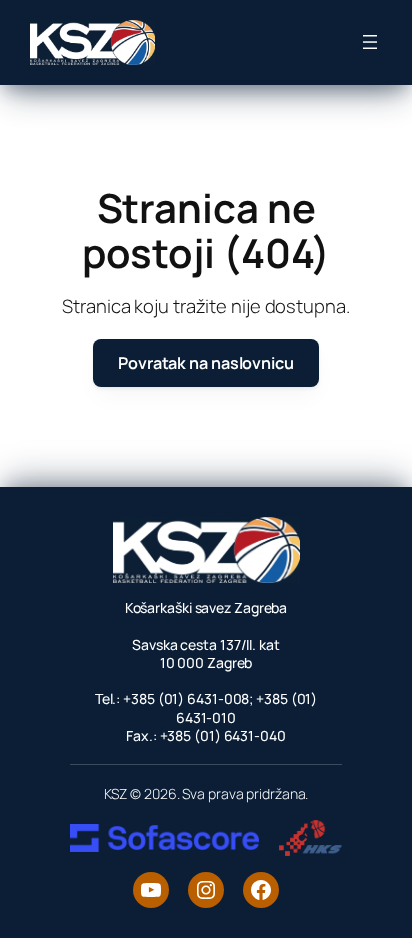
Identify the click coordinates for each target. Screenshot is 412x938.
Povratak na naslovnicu (206, 363)
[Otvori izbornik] (370, 42)
